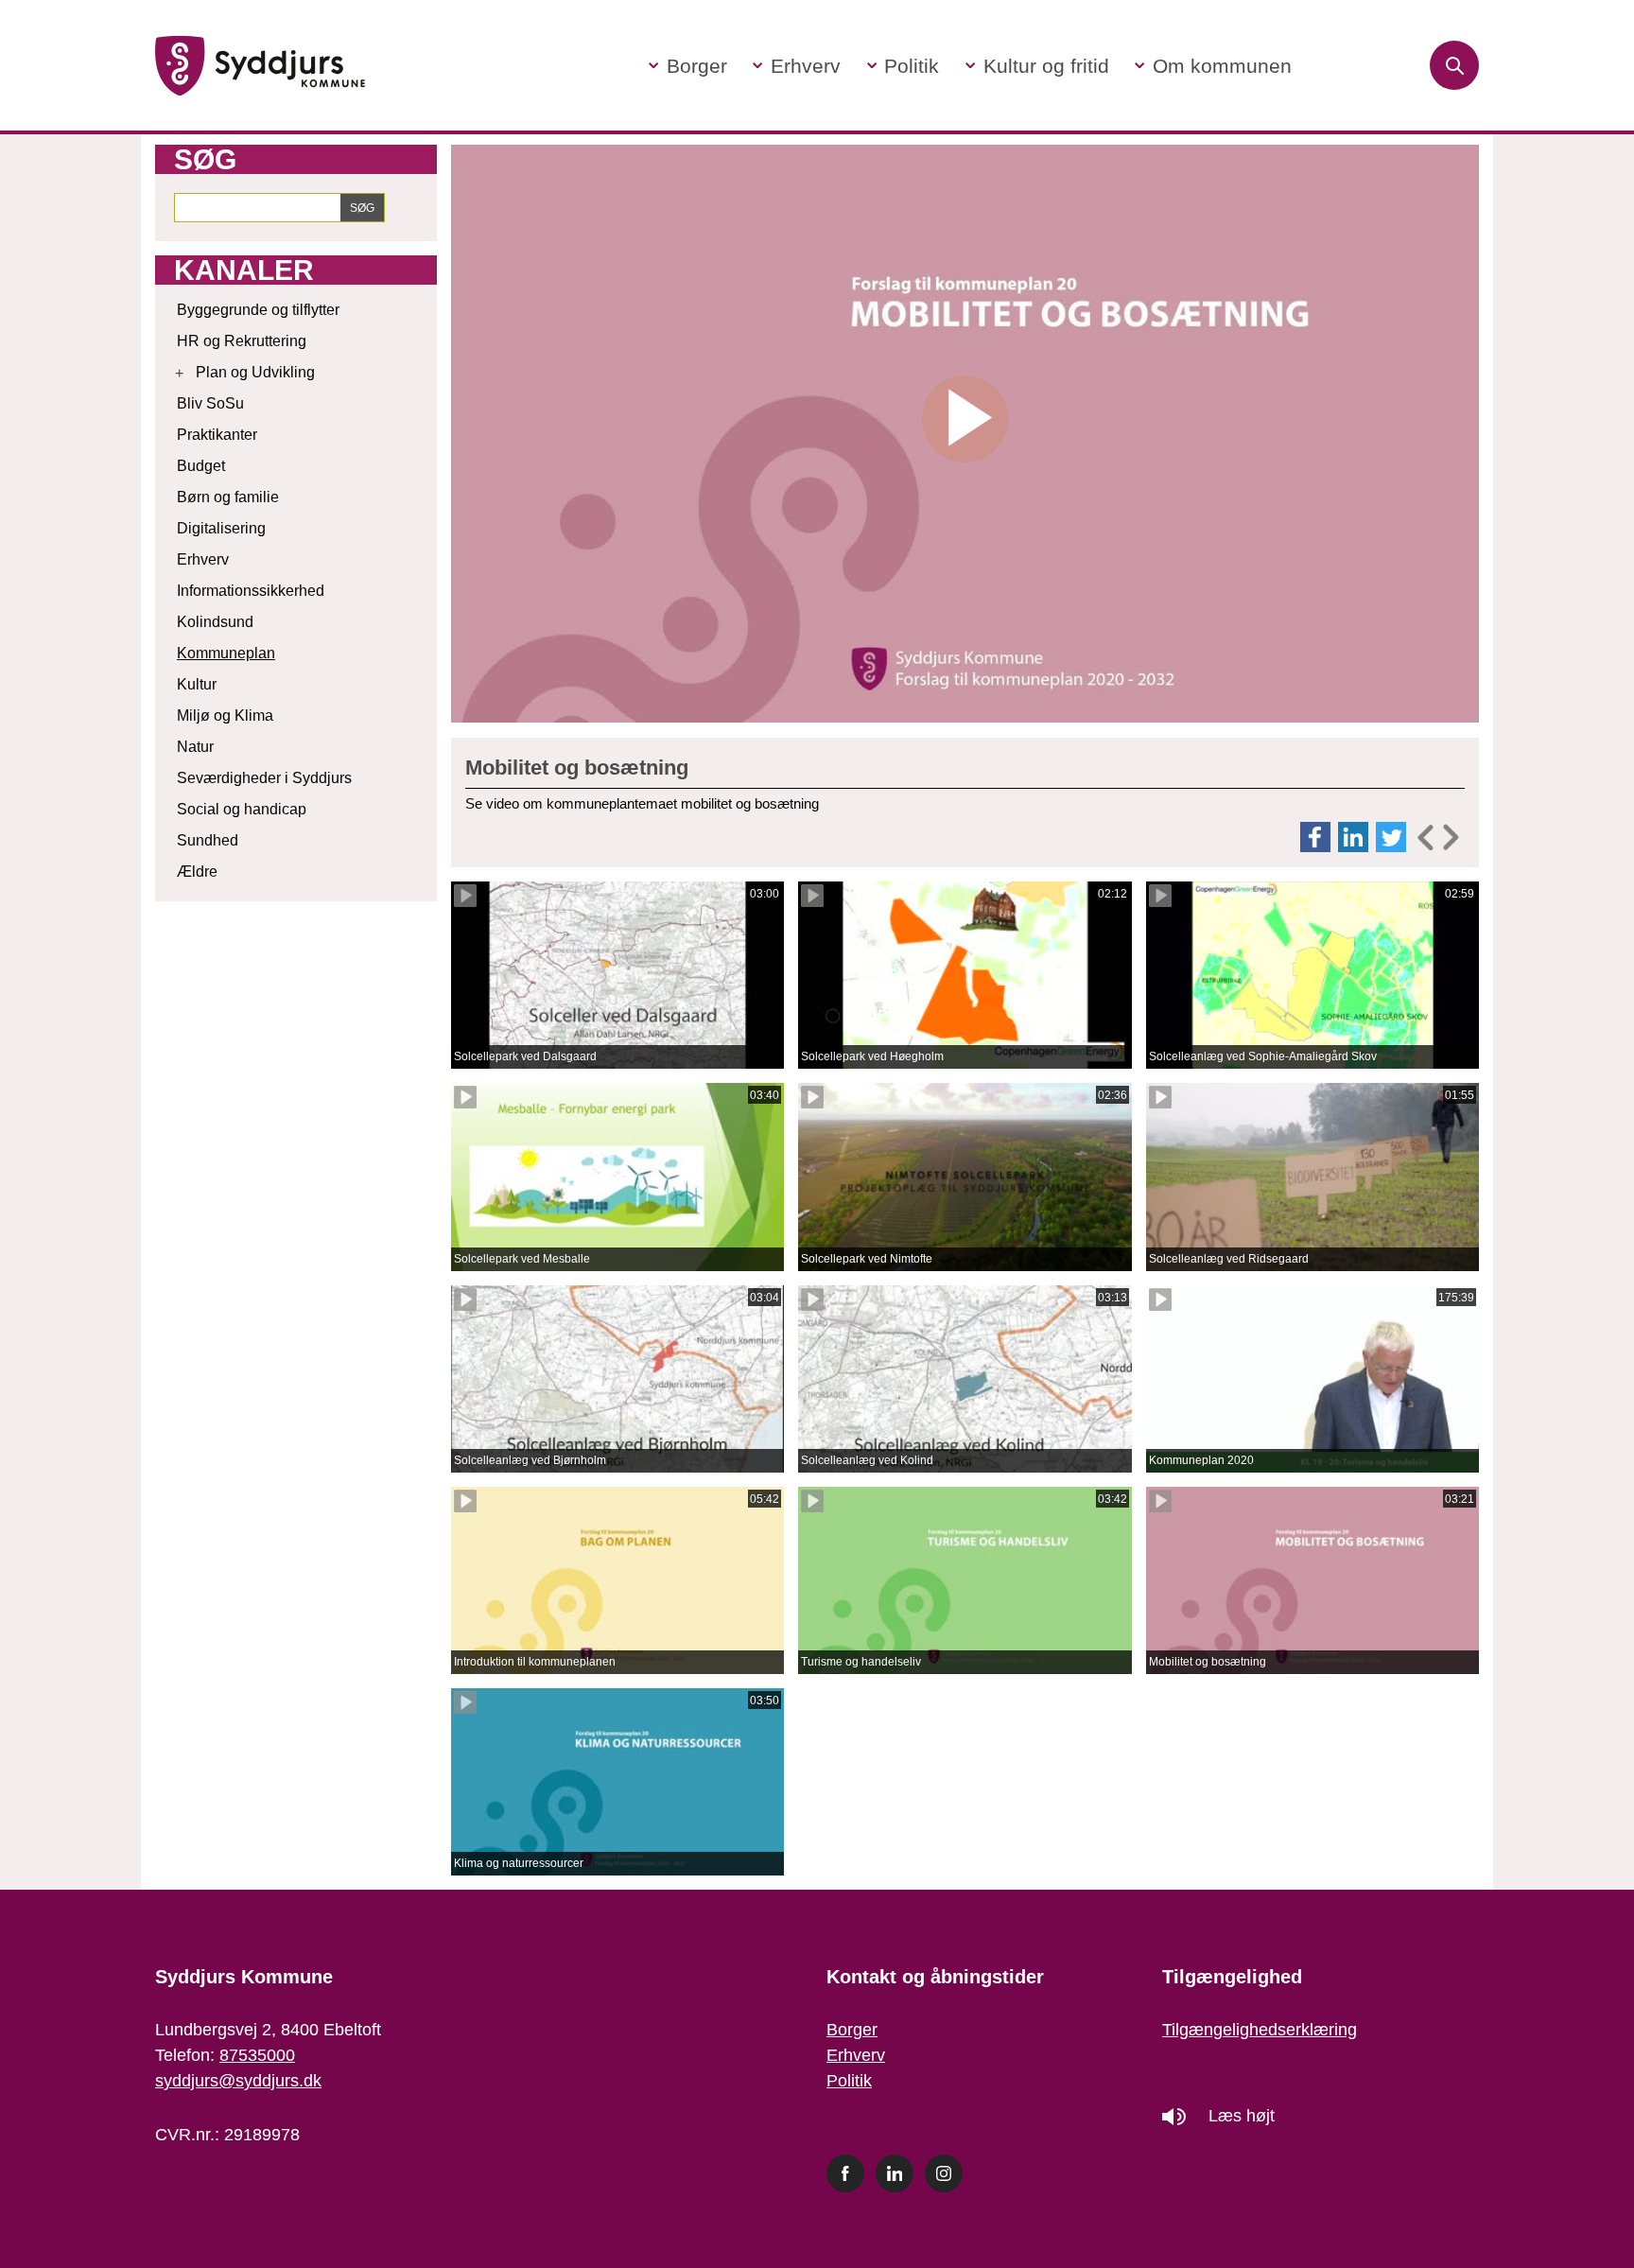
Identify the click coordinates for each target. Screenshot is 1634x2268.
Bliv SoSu (210, 403)
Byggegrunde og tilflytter (258, 310)
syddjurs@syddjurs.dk (238, 2081)
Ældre (197, 872)
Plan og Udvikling (255, 372)
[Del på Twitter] (1393, 837)
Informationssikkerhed (251, 591)
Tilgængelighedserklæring (1260, 2030)
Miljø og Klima (225, 715)
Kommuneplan (226, 653)
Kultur (197, 684)
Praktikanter (217, 435)
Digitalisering (221, 528)
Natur (195, 747)
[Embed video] (1437, 837)
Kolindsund (215, 622)
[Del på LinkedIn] (1355, 837)
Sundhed (208, 840)
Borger (852, 2030)
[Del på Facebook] (1317, 837)
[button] (688, 66)
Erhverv (203, 559)
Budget (201, 466)
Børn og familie (228, 497)
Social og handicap (242, 809)
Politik (849, 2081)
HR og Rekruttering (242, 341)
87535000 (257, 2055)
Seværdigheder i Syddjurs (264, 778)
